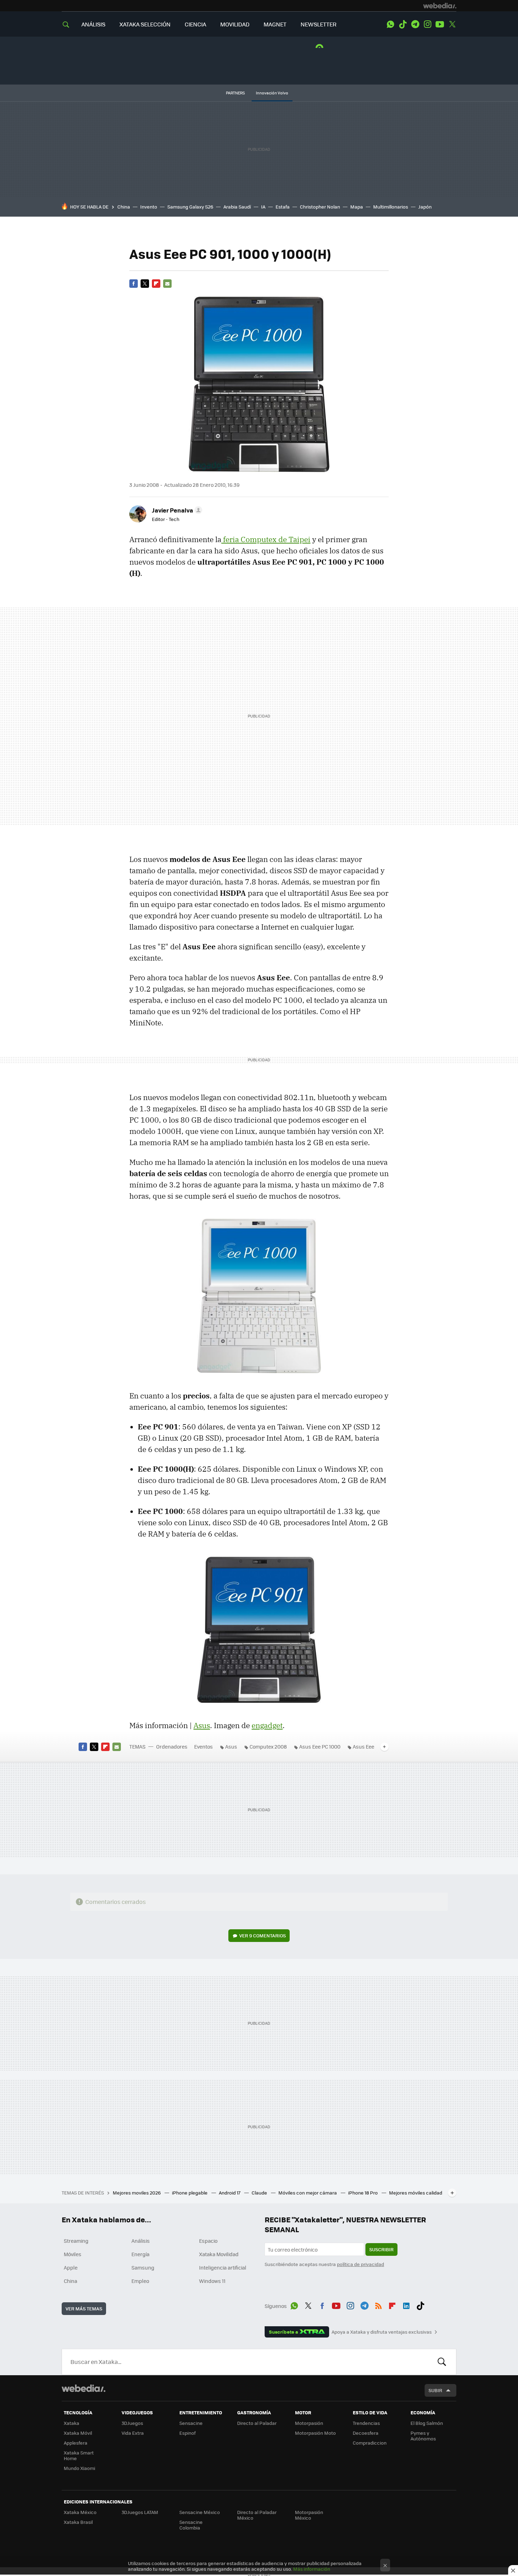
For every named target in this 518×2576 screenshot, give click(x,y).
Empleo (140, 2281)
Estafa (283, 207)
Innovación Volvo (272, 93)
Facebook (134, 284)
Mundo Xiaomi (79, 2468)
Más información (312, 2569)
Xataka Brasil (78, 2522)
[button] (176, 510)
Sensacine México (200, 2512)
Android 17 (230, 2193)
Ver (263, 1935)
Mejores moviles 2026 (137, 2193)
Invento (149, 207)
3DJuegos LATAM (140, 2512)
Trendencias (366, 2423)
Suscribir (381, 2249)
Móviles (73, 2254)
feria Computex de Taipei (266, 539)
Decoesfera (366, 2433)
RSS (378, 2305)
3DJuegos (132, 2423)
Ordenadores (172, 1746)
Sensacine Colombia (191, 2525)
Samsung (143, 2267)
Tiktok (403, 24)
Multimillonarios (391, 207)
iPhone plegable (190, 2193)
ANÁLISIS (93, 24)
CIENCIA (195, 24)
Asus (202, 1725)
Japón (425, 207)
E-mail (167, 284)
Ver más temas (84, 2308)
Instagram (427, 24)
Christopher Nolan (320, 207)
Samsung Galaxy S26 (190, 207)
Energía (140, 2254)
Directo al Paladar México (257, 2515)
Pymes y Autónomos (423, 2436)
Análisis (141, 2241)
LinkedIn (406, 2305)
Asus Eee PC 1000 (320, 1746)
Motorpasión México (309, 2515)
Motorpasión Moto (315, 2433)
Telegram (415, 24)
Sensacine (191, 2423)
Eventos (204, 1746)
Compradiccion (370, 2443)
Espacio (208, 2241)
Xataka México (80, 2512)
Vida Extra (133, 2433)
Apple (71, 2267)
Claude (260, 2193)
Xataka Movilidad (219, 2254)
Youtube (440, 24)
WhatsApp (390, 24)
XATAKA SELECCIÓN (145, 24)
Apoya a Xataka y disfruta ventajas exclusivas (382, 2332)
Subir (435, 2390)
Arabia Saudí (237, 207)
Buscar (442, 2362)
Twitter (452, 24)
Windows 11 (212, 2281)
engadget (267, 1725)
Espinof (187, 2433)
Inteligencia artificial (223, 2267)
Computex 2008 (268, 1746)
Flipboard (156, 284)
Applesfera (76, 2443)
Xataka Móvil (78, 2433)
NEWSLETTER (319, 24)
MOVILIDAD (235, 24)
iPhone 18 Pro (363, 2193)
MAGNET (275, 24)
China (124, 207)
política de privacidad (360, 2264)
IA (263, 207)
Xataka (72, 2423)
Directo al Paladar (257, 2423)
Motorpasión (309, 2423)
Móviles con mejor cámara (308, 2193)
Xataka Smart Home (79, 2455)
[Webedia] (440, 6)
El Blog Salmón (427, 2423)
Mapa (357, 207)
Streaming (76, 2241)
